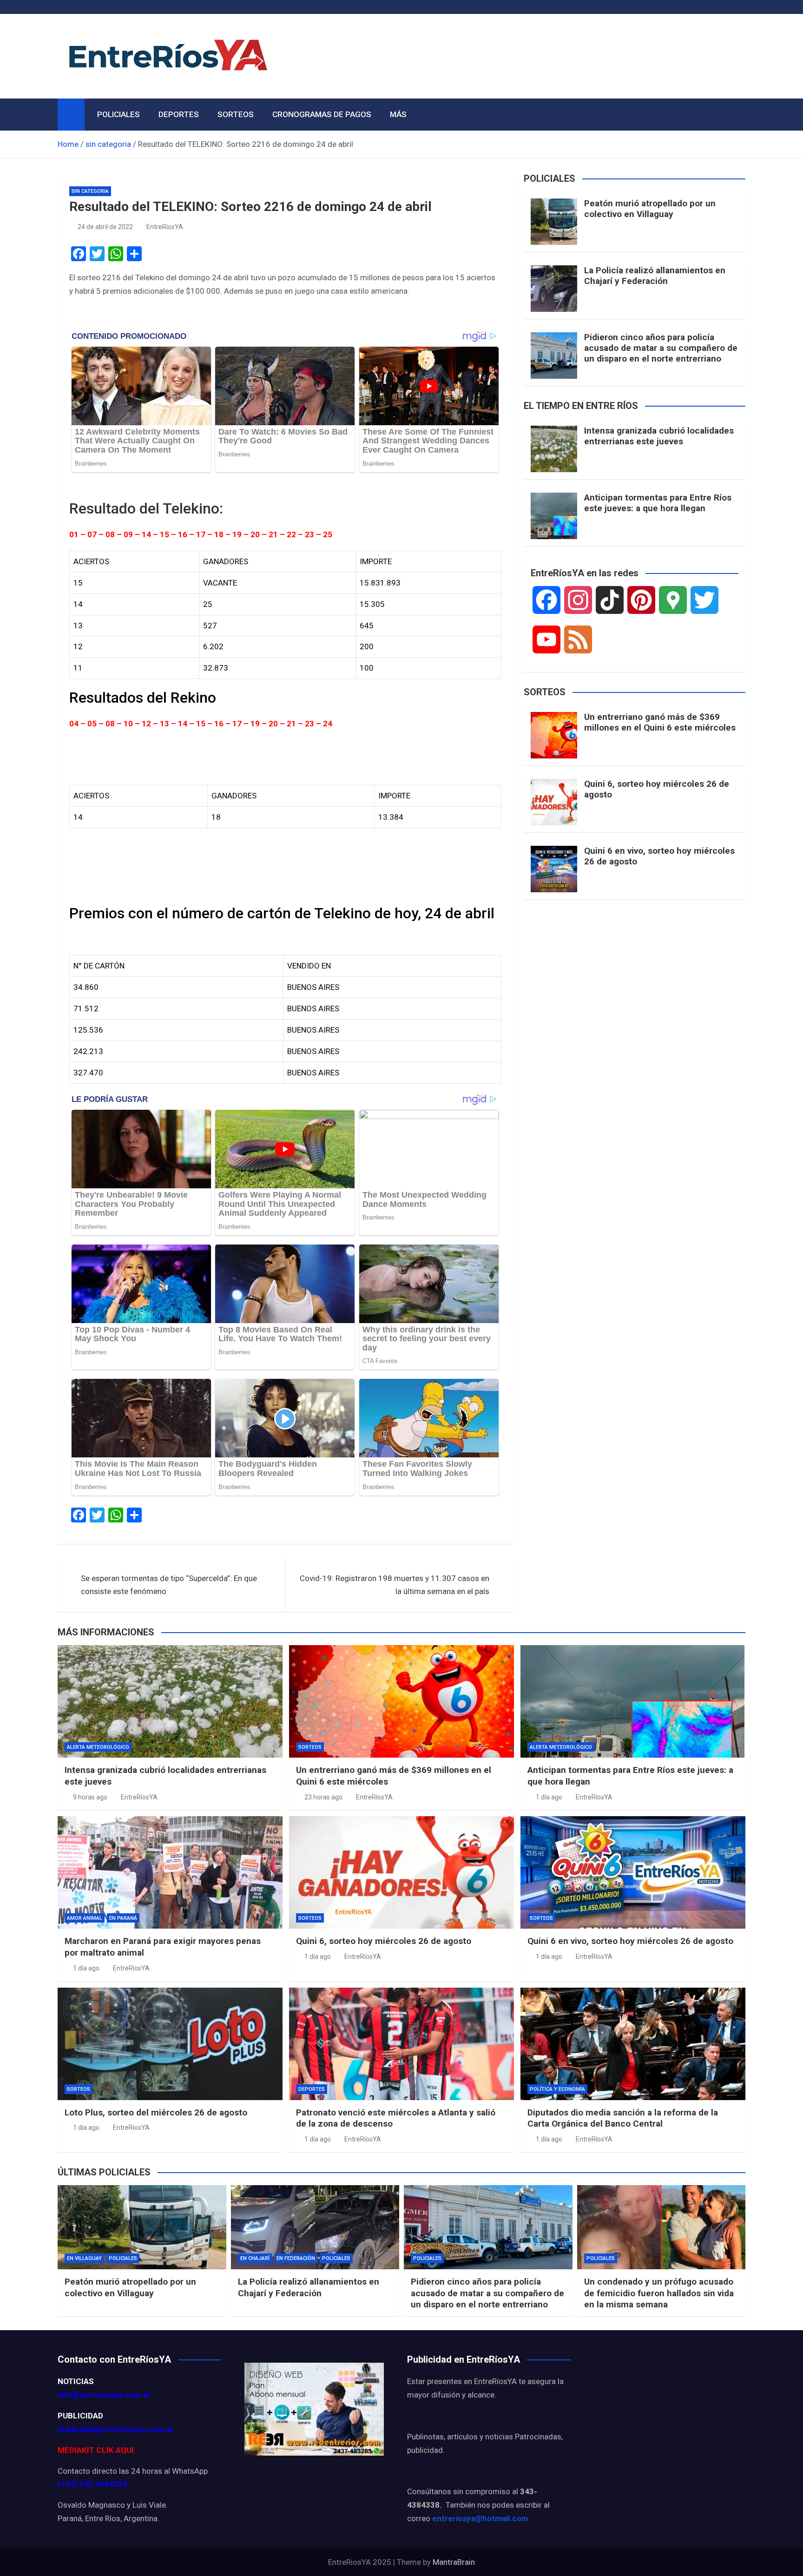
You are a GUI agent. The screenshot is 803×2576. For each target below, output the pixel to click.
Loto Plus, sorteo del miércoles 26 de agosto (156, 2112)
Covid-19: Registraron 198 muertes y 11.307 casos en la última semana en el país (395, 1585)
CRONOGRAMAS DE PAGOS (322, 114)
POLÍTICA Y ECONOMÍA (557, 2089)
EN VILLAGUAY (84, 2258)
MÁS (398, 114)
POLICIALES (118, 114)
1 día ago (549, 1797)
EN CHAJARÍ (255, 2258)
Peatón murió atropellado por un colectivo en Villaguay (650, 209)
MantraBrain (454, 2562)
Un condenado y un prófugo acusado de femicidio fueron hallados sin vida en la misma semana (659, 2293)
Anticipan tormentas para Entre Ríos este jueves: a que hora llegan (658, 503)
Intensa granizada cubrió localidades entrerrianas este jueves (659, 436)
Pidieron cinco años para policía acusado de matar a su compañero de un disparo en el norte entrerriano (661, 348)
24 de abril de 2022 (105, 227)
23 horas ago (323, 1797)
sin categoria (90, 191)
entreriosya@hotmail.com (480, 2518)
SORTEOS (236, 114)
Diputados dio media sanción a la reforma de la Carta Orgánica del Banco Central (623, 2118)
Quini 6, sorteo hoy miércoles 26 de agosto (657, 789)
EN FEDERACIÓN (296, 2258)
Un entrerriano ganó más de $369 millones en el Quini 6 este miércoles (660, 722)
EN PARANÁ (123, 1918)
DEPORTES (179, 114)
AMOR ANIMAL (85, 1918)
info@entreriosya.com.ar (104, 2395)
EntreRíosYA (165, 227)
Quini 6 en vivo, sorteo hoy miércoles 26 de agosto (659, 856)
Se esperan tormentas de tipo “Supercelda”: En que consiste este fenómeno (169, 1585)
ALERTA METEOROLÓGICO (98, 1747)
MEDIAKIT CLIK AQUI (96, 2450)
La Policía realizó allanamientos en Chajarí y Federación (655, 276)
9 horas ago (90, 1797)
